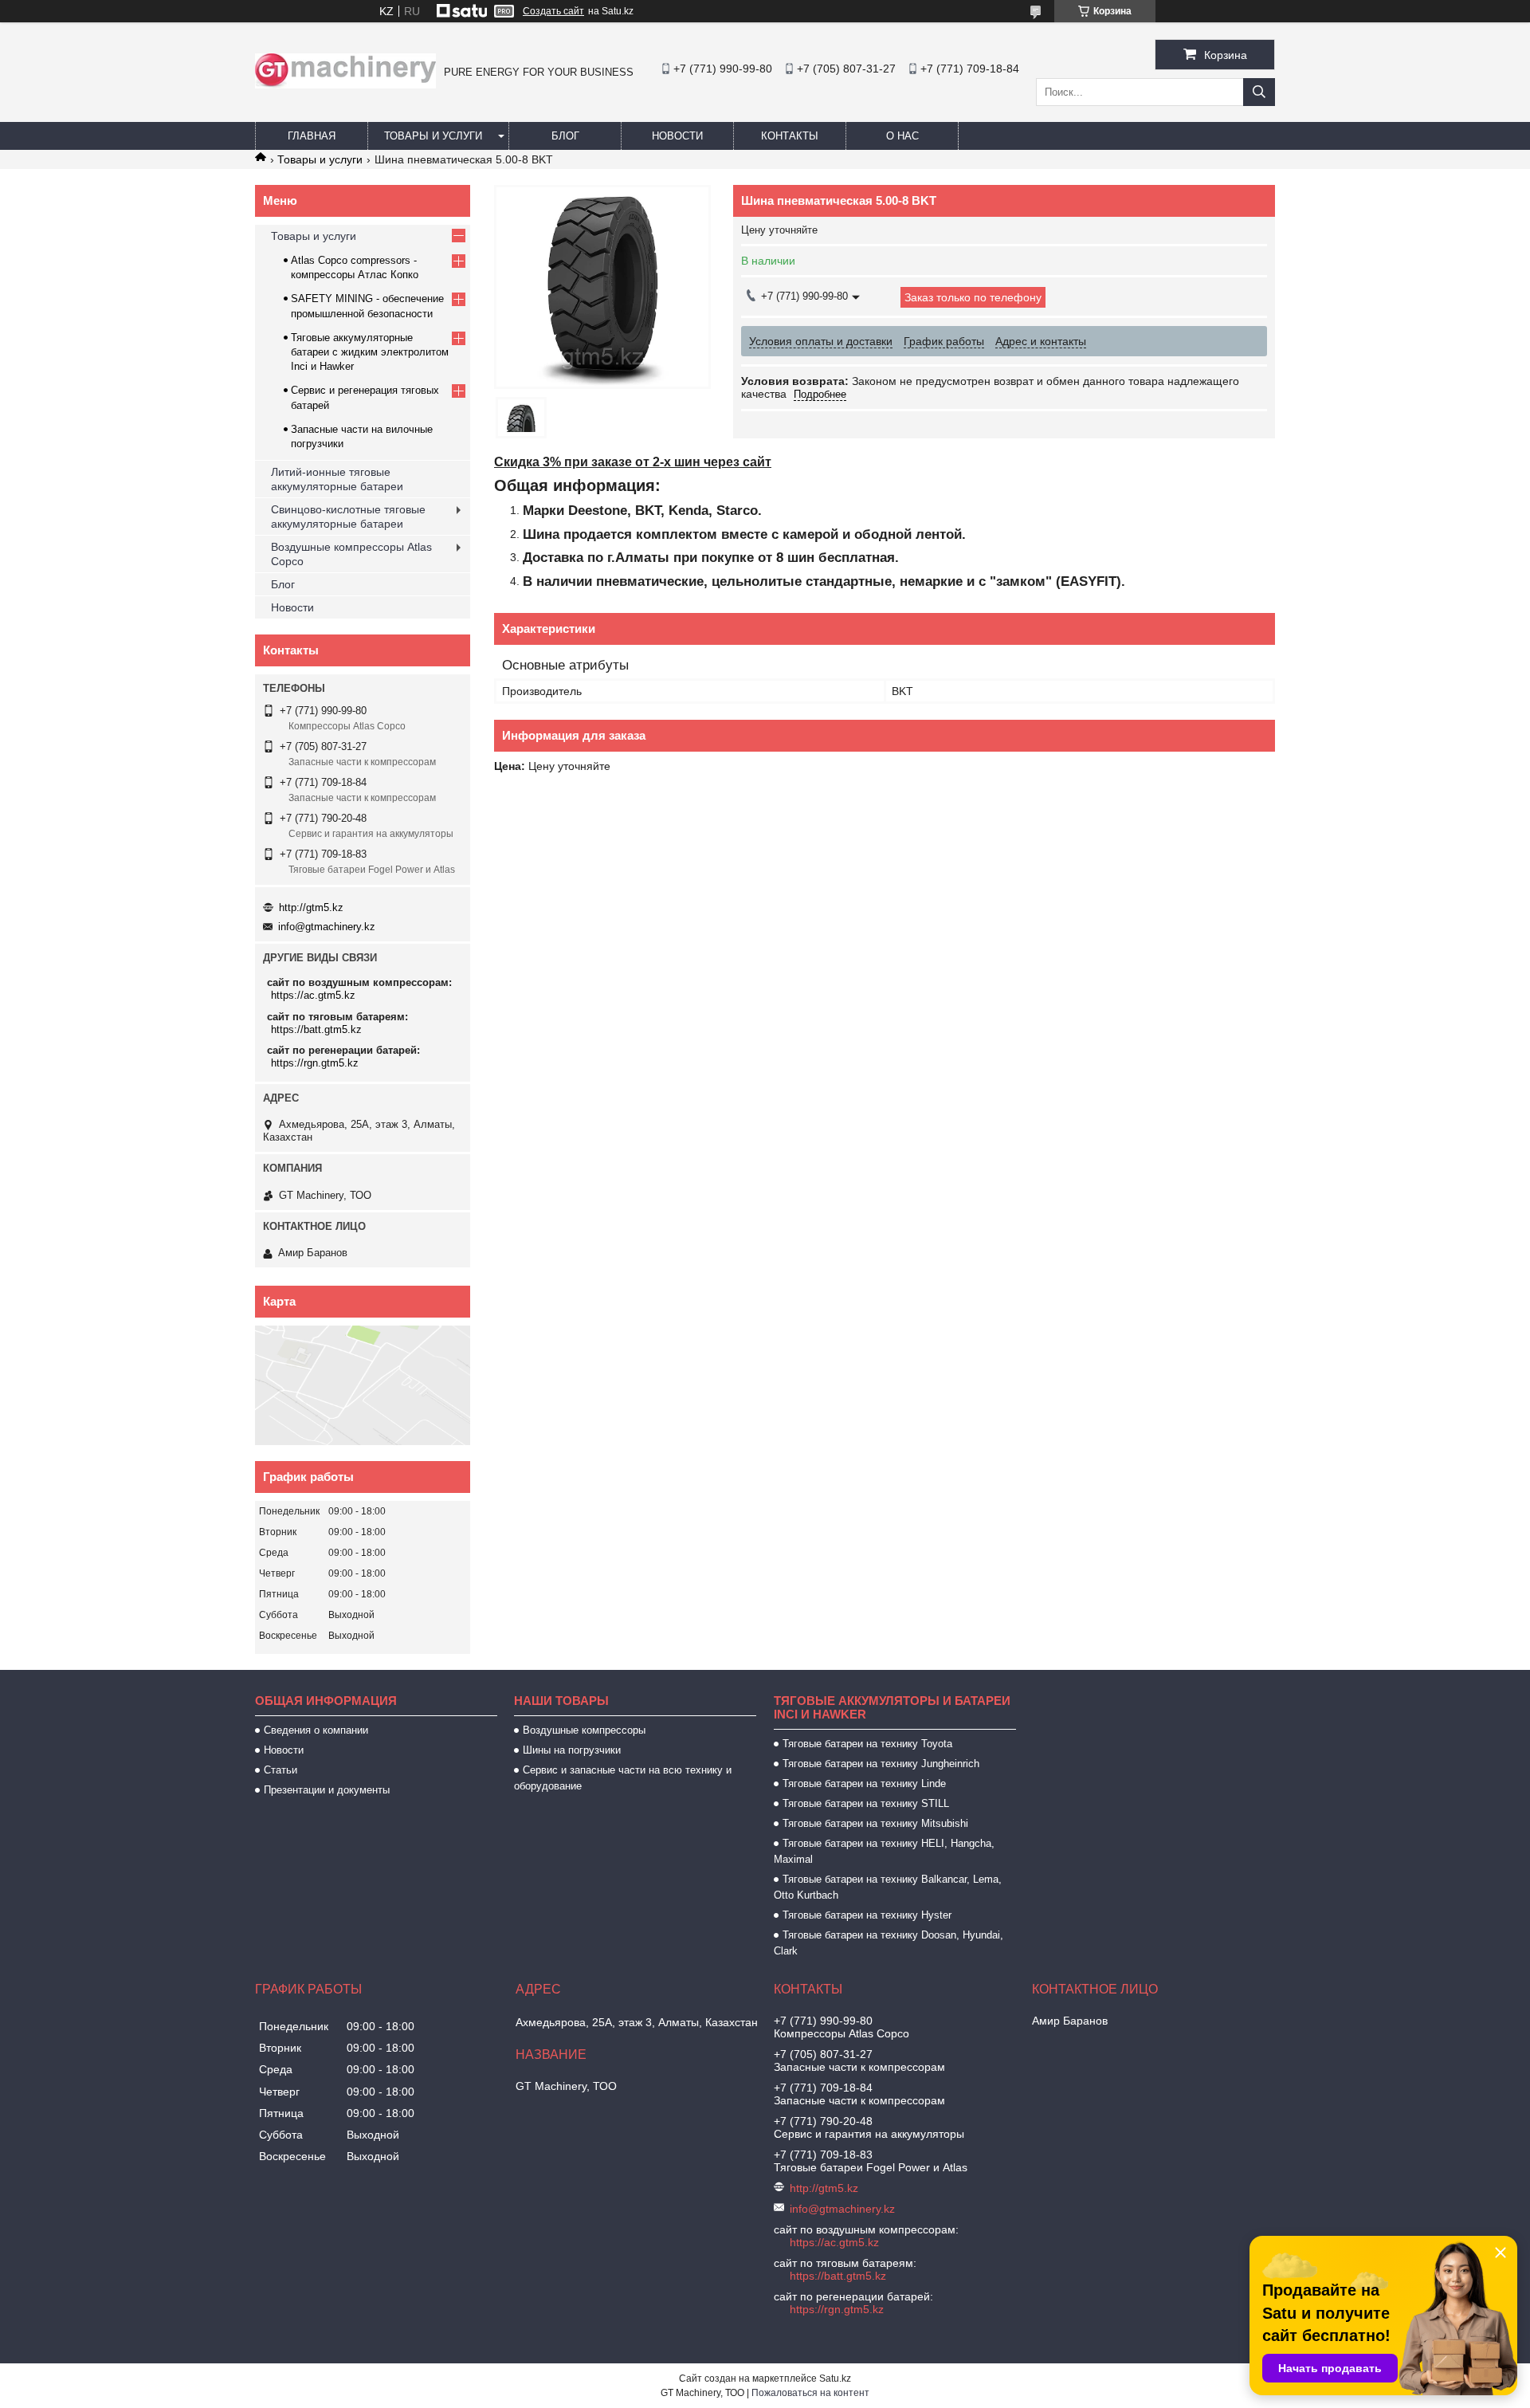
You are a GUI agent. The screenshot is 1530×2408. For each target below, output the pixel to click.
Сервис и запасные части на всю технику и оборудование (623, 1778)
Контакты (790, 136)
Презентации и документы (327, 1790)
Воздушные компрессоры (584, 1730)
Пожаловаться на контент (810, 2393)
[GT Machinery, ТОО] (345, 84)
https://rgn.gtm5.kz (315, 1063)
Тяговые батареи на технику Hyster (867, 1915)
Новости (677, 136)
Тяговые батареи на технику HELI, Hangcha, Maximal (884, 1851)
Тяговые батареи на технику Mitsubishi (875, 1823)
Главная (312, 136)
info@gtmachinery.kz (327, 927)
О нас (902, 136)
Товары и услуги (433, 136)
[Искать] (1259, 92)
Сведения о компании (316, 1730)
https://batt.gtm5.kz (316, 1029)
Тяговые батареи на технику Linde (864, 1783)
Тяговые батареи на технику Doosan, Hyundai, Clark (889, 1943)
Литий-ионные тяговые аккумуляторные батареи (337, 479)
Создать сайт (553, 11)
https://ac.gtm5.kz (313, 995)
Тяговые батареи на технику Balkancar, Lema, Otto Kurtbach (888, 1887)
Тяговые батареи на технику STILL (866, 1803)
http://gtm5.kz (311, 907)
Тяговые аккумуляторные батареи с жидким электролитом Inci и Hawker (370, 352)
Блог (565, 136)
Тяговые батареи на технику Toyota (867, 1744)
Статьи (280, 1770)
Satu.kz (835, 2379)
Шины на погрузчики (572, 1750)
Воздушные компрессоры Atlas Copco (351, 554)
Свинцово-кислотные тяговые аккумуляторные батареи (348, 517)
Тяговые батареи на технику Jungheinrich (881, 1764)
